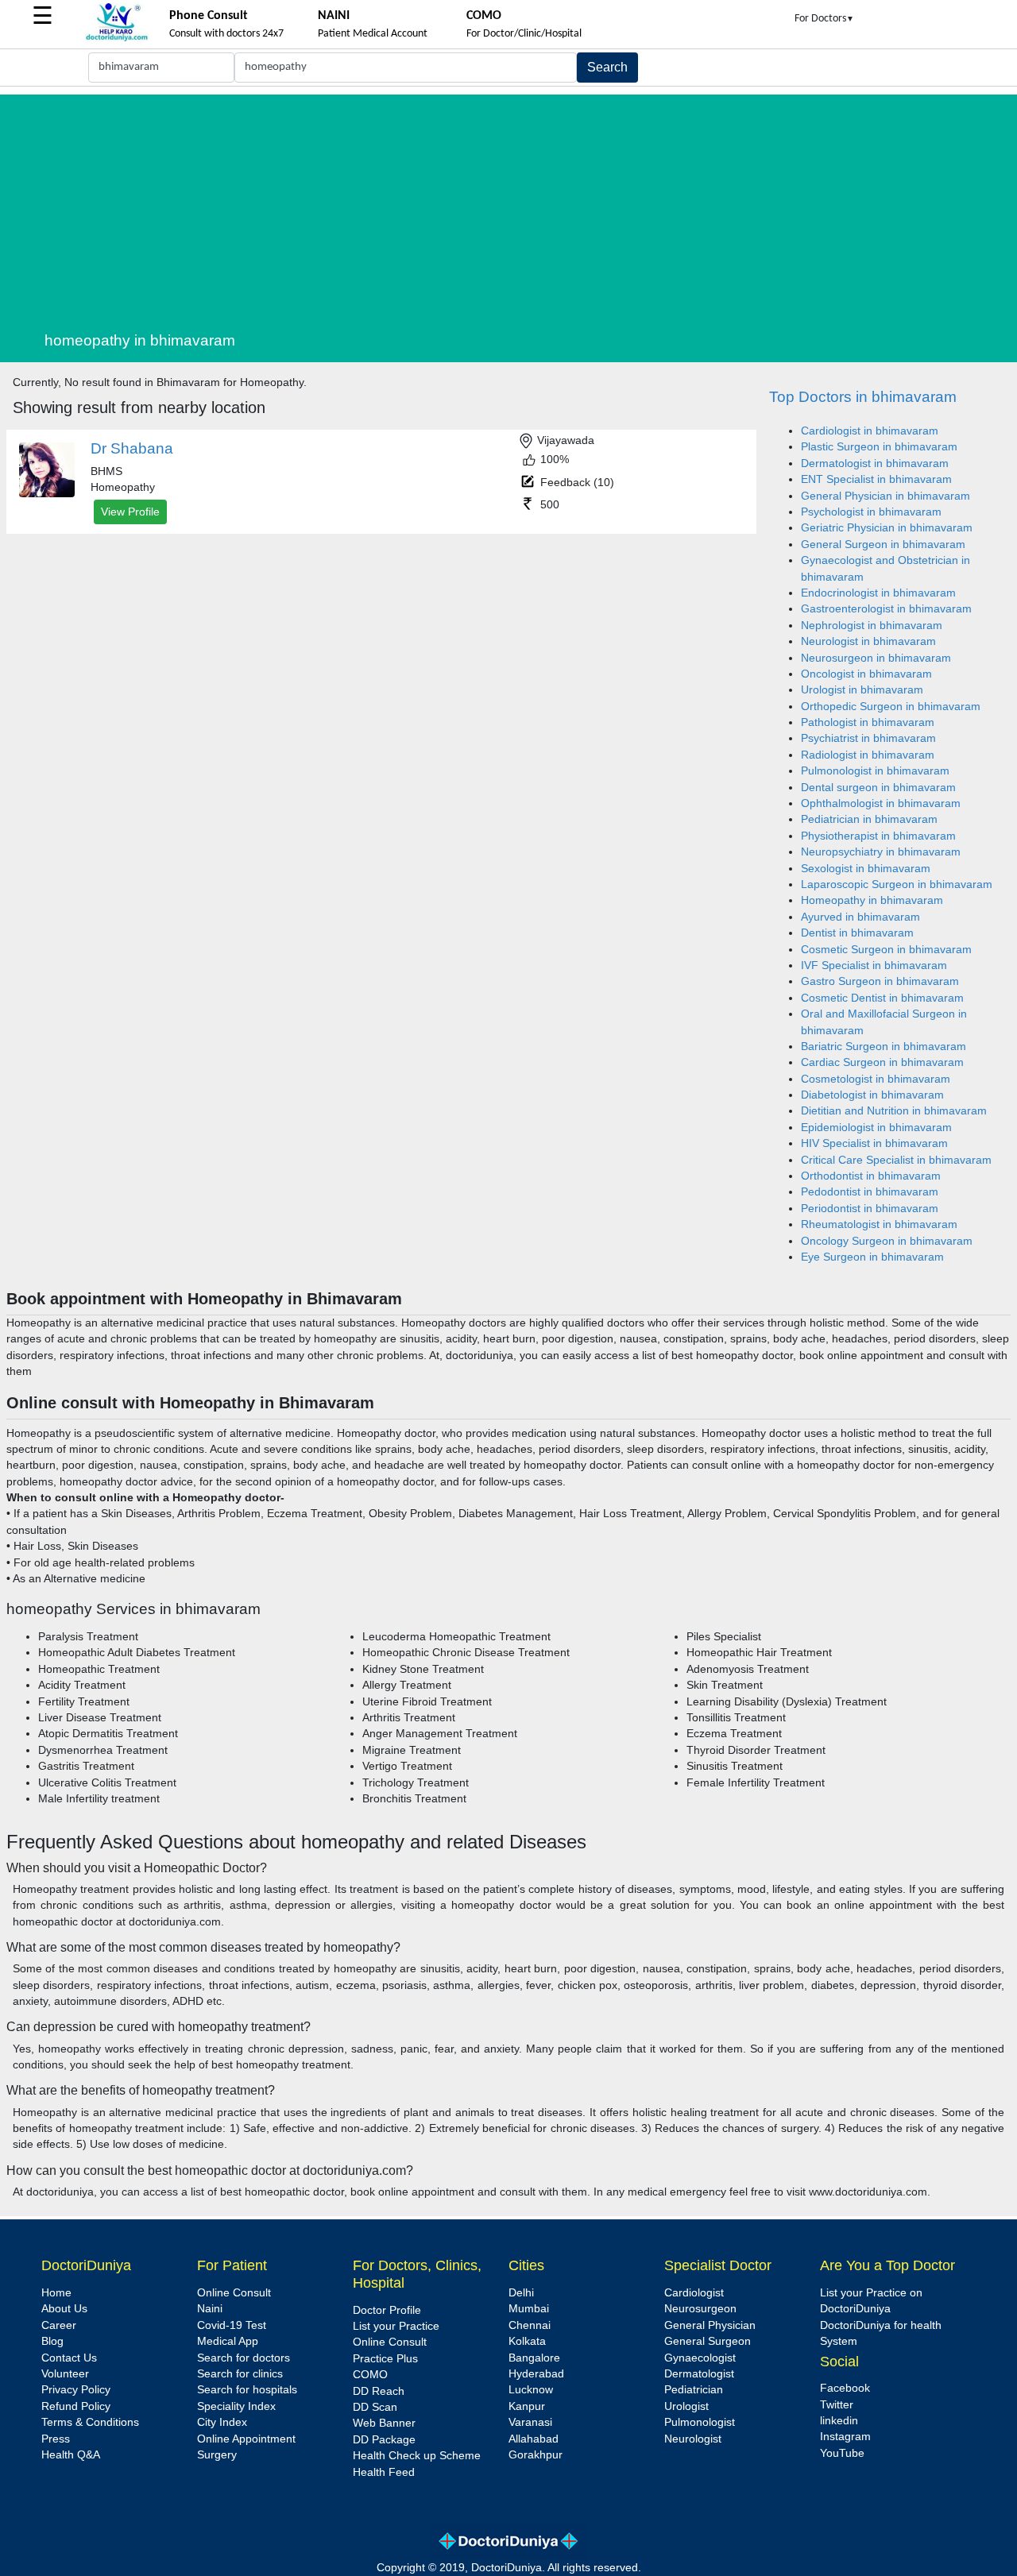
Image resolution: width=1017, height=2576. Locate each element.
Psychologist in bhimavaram (871, 512)
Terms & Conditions (90, 2422)
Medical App (228, 2341)
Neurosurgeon (700, 2309)
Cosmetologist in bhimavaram (876, 1079)
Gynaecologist (700, 2358)
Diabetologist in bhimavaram (872, 1095)
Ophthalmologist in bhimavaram (881, 803)
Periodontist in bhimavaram (870, 1209)
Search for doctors (244, 2358)
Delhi (521, 2293)
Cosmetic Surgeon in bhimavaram (886, 950)
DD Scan (375, 2407)
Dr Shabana (132, 448)
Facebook (845, 2388)
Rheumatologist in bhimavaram (879, 1224)
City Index (222, 2422)
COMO (370, 2375)
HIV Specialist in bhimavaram (874, 1143)
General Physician (710, 2325)
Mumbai (529, 2309)
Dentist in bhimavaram (857, 933)
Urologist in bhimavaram (862, 690)
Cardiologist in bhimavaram (870, 431)
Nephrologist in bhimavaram (872, 626)
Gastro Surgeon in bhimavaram (880, 981)
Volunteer (65, 2374)
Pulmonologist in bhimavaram (875, 771)
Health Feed (384, 2472)
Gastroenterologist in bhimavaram (886, 609)
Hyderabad (536, 2374)
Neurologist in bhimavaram (868, 641)
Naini (210, 2309)
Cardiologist (694, 2293)
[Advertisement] (528, 206)
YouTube (842, 2453)
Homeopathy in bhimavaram (872, 900)
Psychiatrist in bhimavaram (868, 738)
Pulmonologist (700, 2422)
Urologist (686, 2406)
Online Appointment (246, 2439)
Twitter (837, 2405)
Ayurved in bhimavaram (860, 917)
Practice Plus (385, 2359)
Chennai (530, 2325)
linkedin (839, 2421)
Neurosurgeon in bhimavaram (876, 658)
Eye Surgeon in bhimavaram (872, 1257)
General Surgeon (708, 2341)
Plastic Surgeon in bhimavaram (879, 447)
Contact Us (69, 2358)
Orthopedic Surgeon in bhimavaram (891, 707)
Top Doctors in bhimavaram (863, 397)
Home (56, 2293)
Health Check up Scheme (417, 2456)
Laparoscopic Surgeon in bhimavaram (897, 884)
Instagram (845, 2437)
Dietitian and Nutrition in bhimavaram (894, 1111)
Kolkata (527, 2341)
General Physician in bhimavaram (886, 496)
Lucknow (531, 2390)
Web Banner (384, 2423)
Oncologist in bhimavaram (866, 674)
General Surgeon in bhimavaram (883, 545)
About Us (64, 2309)
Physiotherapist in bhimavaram (878, 836)
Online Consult (234, 2293)
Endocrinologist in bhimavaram (878, 593)
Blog (52, 2341)
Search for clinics (240, 2374)
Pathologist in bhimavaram (868, 722)
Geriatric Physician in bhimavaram (887, 528)
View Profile (130, 512)
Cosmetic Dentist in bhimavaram (882, 998)
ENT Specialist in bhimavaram (876, 479)
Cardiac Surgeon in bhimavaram (882, 1062)
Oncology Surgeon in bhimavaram (887, 1241)
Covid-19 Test (232, 2325)
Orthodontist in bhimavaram (871, 1176)
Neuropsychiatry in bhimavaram (881, 852)
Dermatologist (699, 2374)
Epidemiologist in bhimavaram (876, 1128)
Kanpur (527, 2406)
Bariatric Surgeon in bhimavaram (884, 1047)
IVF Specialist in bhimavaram (874, 966)
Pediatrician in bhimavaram (869, 819)
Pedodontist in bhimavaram (870, 1192)
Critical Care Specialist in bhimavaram (896, 1160)
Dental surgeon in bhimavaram (878, 788)
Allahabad (534, 2439)
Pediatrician (694, 2390)
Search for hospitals (247, 2390)
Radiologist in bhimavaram (868, 755)
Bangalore (534, 2358)
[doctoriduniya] (117, 39)
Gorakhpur (536, 2455)
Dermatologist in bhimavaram (875, 463)
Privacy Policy (76, 2390)
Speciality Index (236, 2406)
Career (59, 2325)
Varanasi (530, 2422)
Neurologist (693, 2439)
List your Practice (396, 2326)
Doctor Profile (387, 2310)
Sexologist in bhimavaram (866, 869)
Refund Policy (76, 2406)
